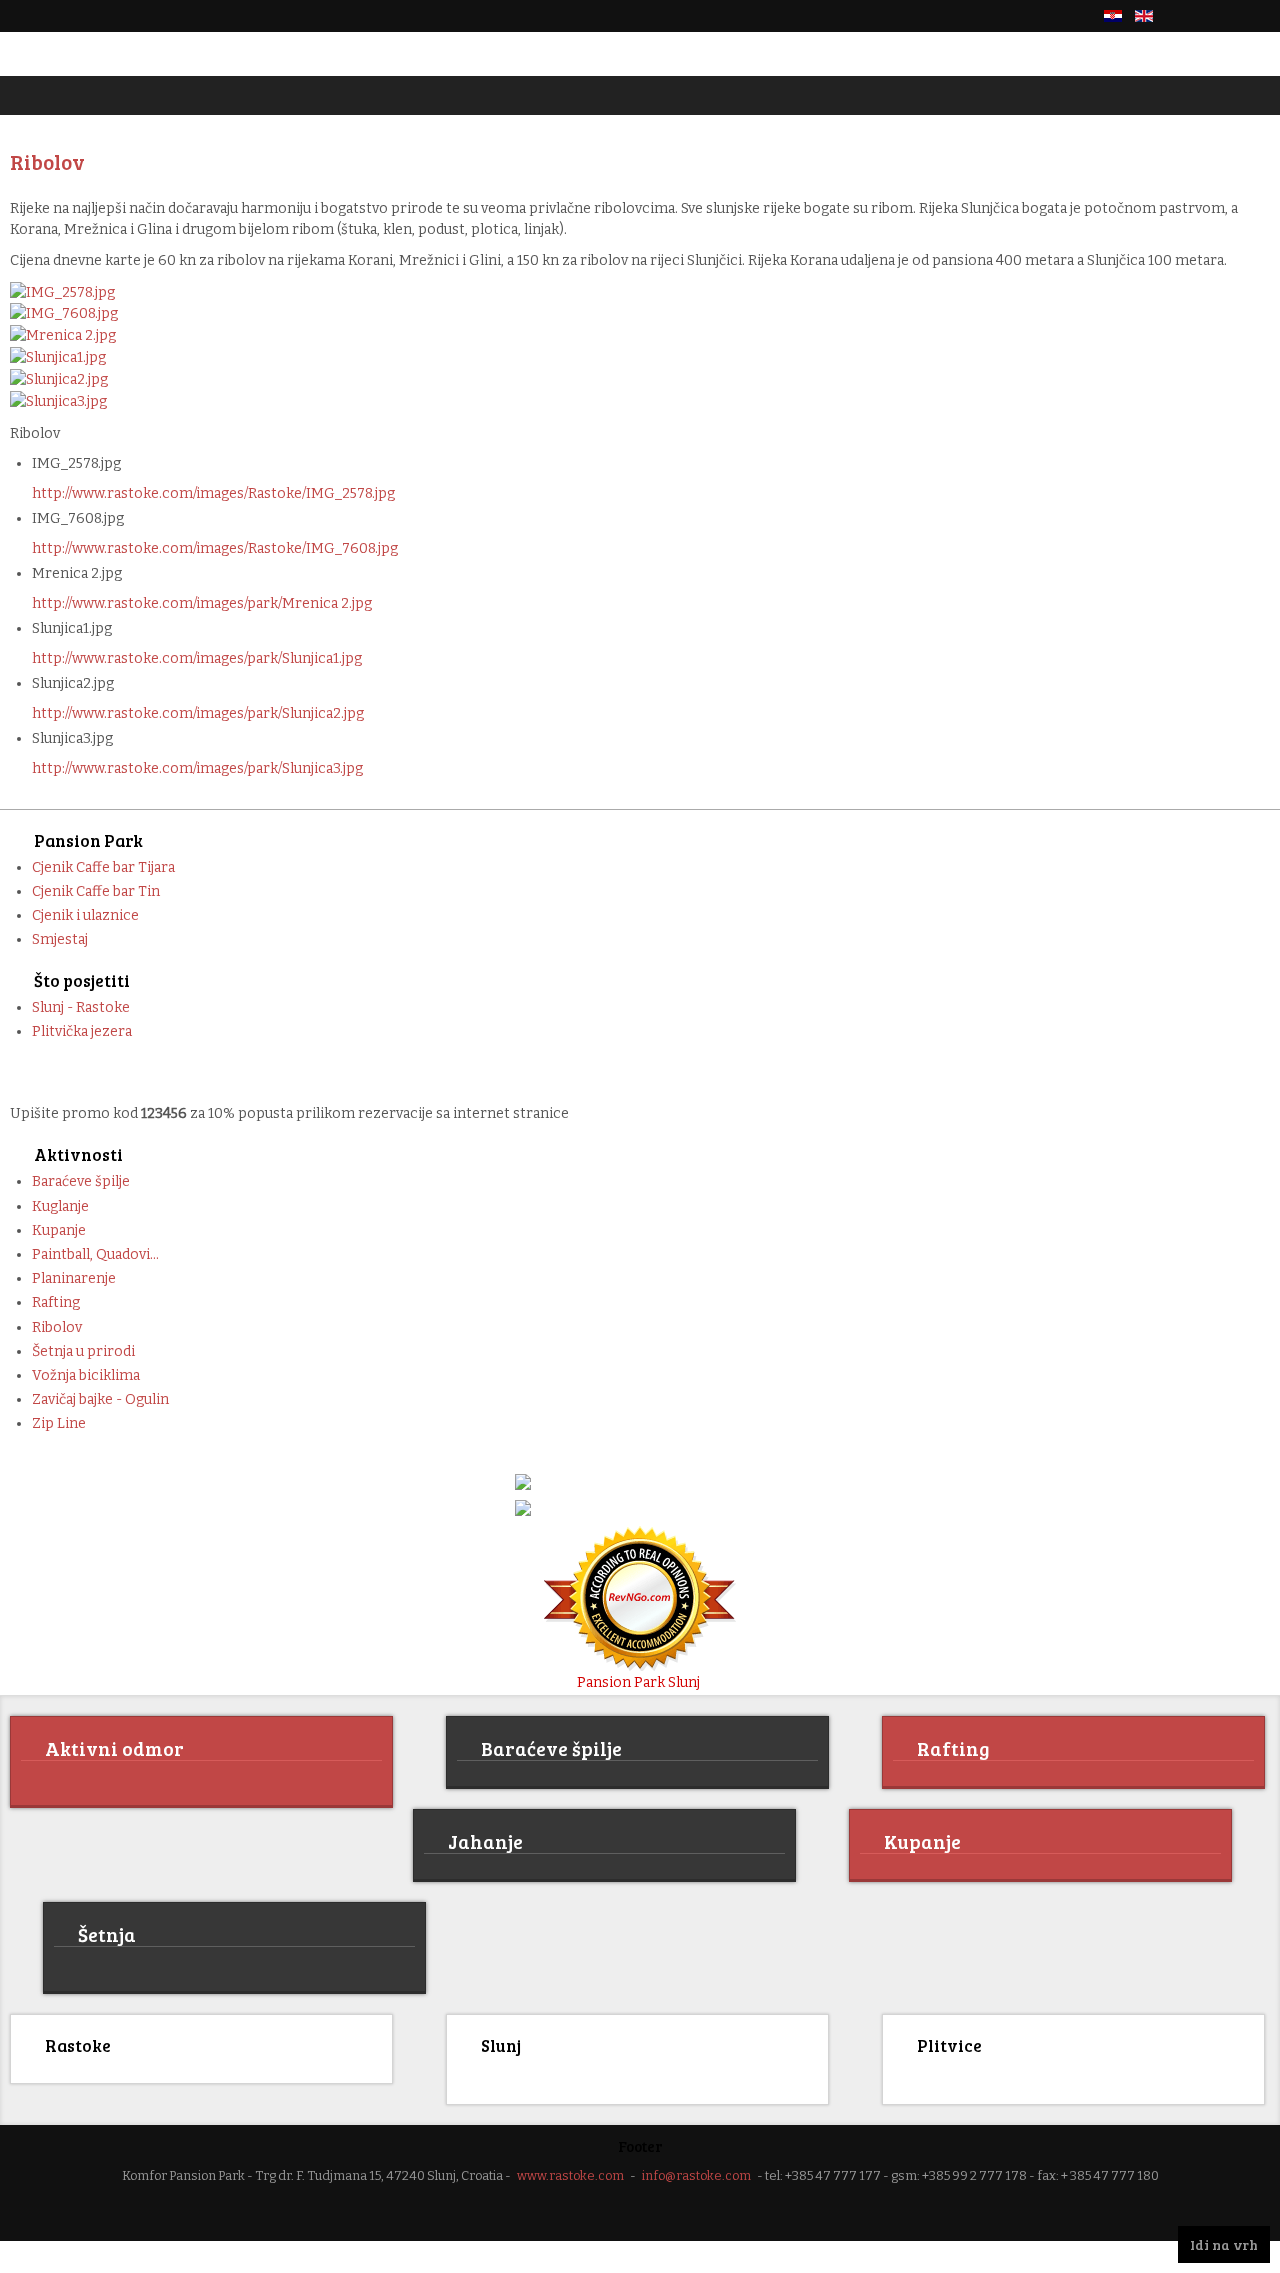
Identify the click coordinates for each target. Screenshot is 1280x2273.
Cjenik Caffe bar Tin (96, 891)
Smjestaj (60, 939)
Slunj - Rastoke (81, 1007)
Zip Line (59, 1423)
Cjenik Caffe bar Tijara (103, 867)
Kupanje (59, 1230)
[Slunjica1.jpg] (58, 356)
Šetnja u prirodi (83, 1351)
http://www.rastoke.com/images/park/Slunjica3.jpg (197, 768)
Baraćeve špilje (81, 1181)
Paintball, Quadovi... (95, 1254)
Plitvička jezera (82, 1031)
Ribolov (57, 1327)
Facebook (1190, 16)
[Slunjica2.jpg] (59, 378)
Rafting (56, 1302)
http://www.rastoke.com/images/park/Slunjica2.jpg (198, 713)
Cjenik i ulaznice (85, 915)
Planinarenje (74, 1278)
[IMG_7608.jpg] (64, 313)
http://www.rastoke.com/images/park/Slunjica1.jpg (197, 658)
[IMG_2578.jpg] (62, 291)
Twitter (1224, 16)
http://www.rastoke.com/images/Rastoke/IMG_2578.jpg (213, 493)
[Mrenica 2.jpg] (63, 334)
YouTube (1258, 16)
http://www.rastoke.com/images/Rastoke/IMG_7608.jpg (215, 548)
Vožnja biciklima (86, 1375)
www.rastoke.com (570, 2172)
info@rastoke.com (696, 2172)
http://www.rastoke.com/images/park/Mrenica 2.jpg (202, 603)
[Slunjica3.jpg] (58, 400)
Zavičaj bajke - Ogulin (100, 1399)
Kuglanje (60, 1206)
